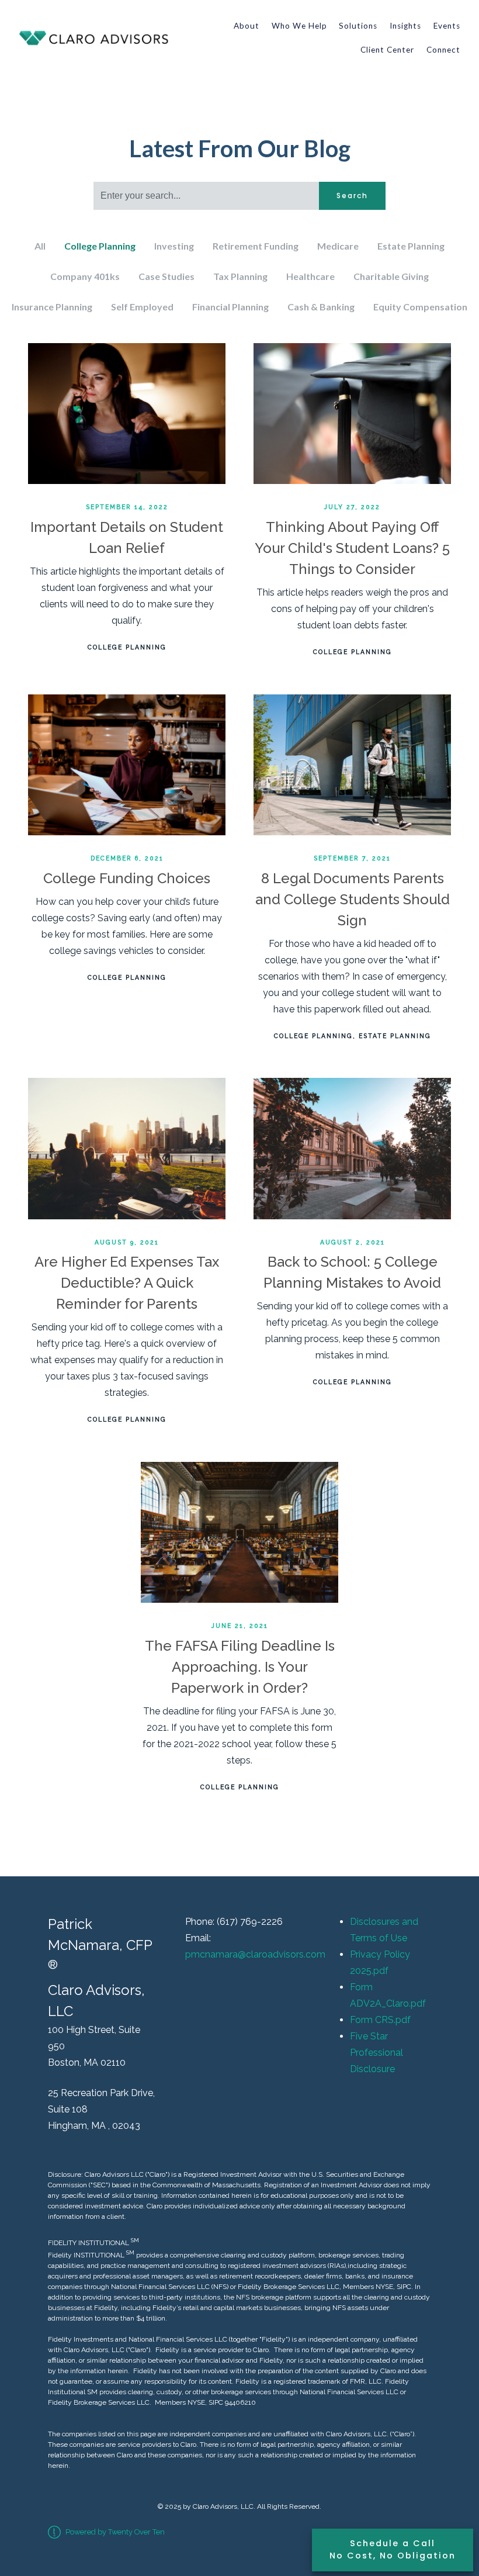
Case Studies (166, 276)
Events (447, 26)
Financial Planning (230, 307)
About (247, 26)
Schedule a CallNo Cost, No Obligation (393, 2550)
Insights (405, 26)
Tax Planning (240, 276)
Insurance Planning (52, 307)
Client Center (387, 50)
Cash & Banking (321, 307)
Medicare (338, 246)
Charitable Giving (391, 276)
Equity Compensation (420, 307)
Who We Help (299, 26)
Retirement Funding (256, 246)
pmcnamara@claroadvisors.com (255, 1954)
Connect (443, 50)
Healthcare (310, 276)
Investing (174, 246)
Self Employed (142, 307)
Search (352, 196)
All (40, 246)
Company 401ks (85, 276)
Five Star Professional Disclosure (376, 2053)
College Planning (100, 246)
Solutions (358, 26)
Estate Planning (411, 246)
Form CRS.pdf (380, 2020)
